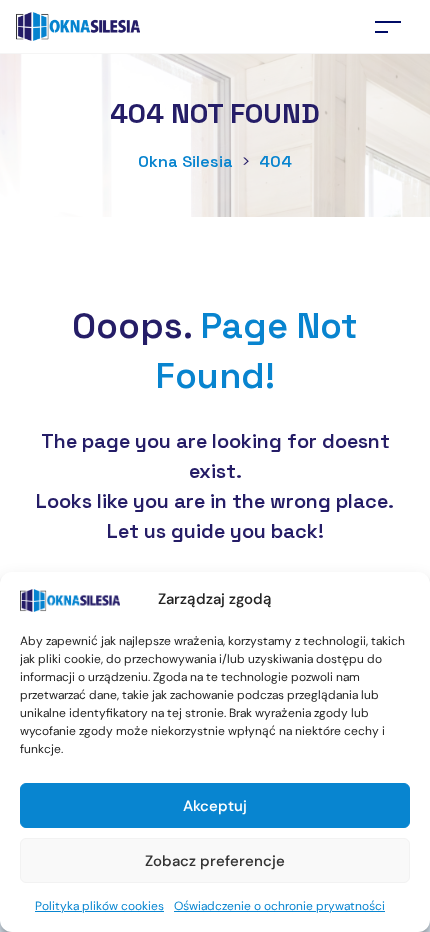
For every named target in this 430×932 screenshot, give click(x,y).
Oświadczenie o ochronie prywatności (279, 906)
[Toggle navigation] (388, 26)
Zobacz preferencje (215, 861)
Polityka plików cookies (99, 906)
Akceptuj (215, 806)
